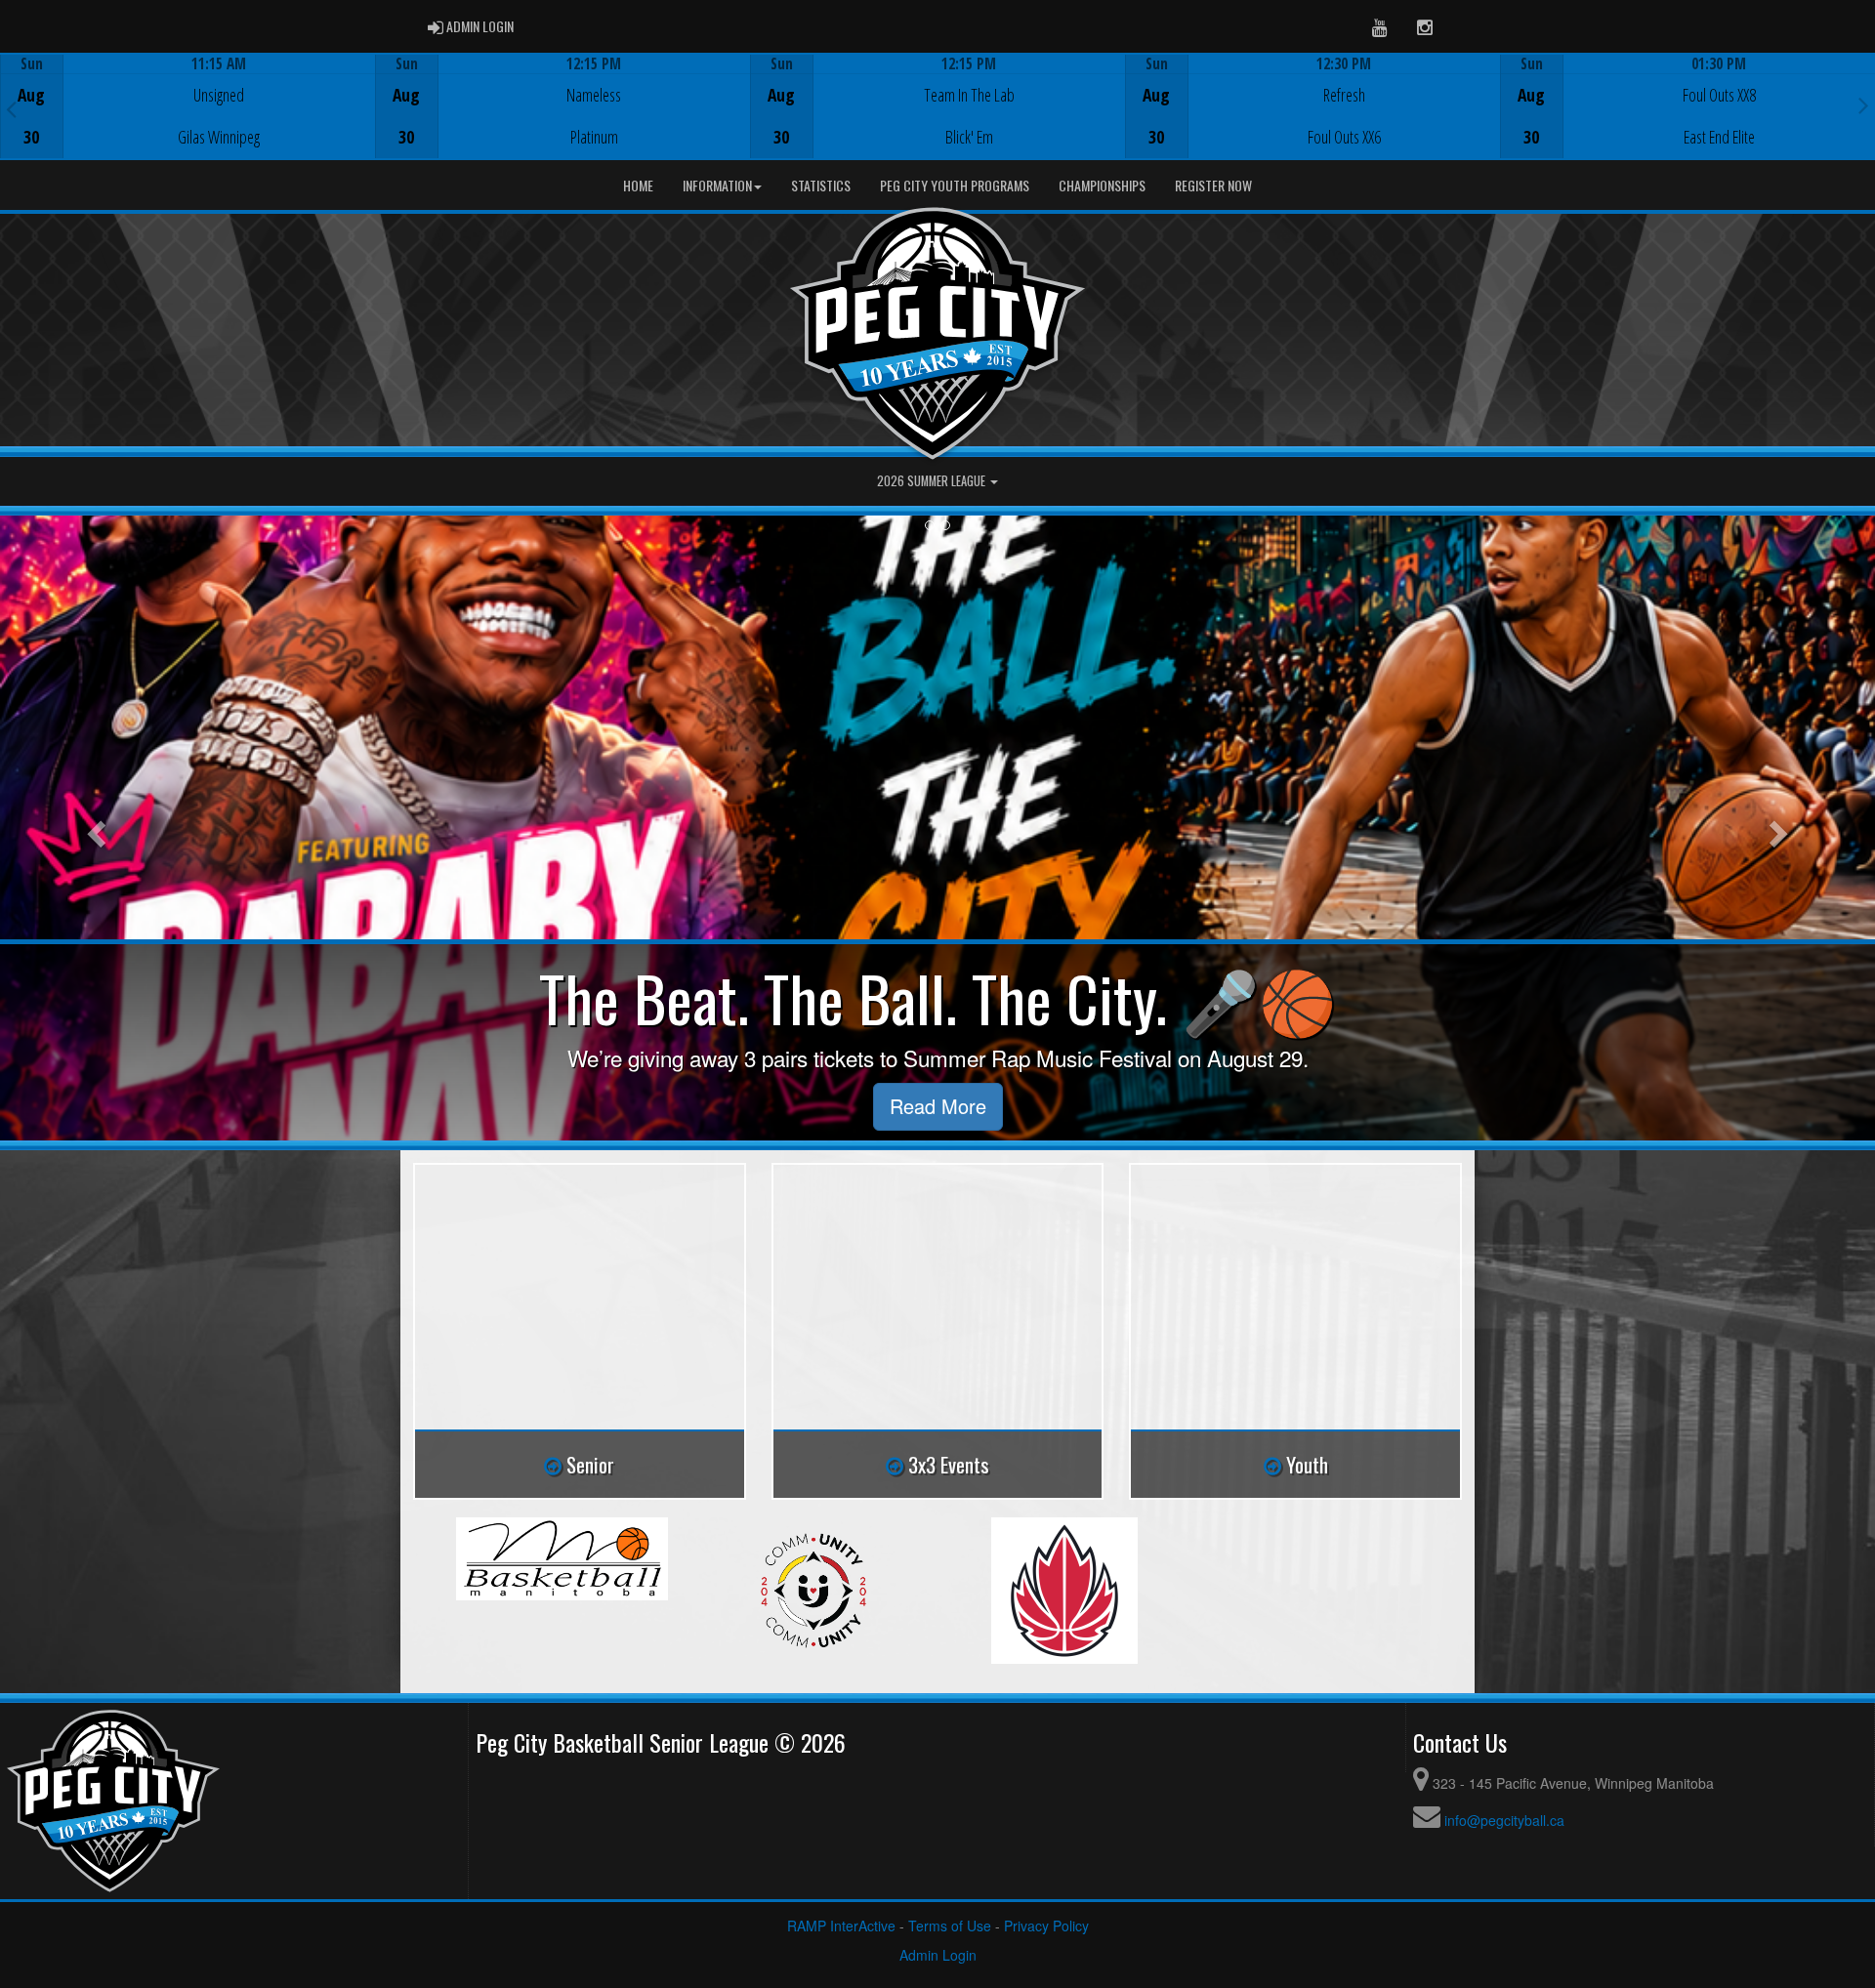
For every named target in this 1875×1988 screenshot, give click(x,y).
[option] (187, 106)
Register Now (1213, 185)
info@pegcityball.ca (1504, 1820)
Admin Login (938, 1955)
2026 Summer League (933, 481)
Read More (938, 1106)
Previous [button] (11, 108)
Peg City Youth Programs (955, 185)
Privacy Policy (1046, 1926)
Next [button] (1864, 104)
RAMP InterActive (841, 1926)
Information (717, 185)
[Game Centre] (188, 122)
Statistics (821, 185)
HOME (638, 185)
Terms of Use (950, 1926)
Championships (1102, 185)
